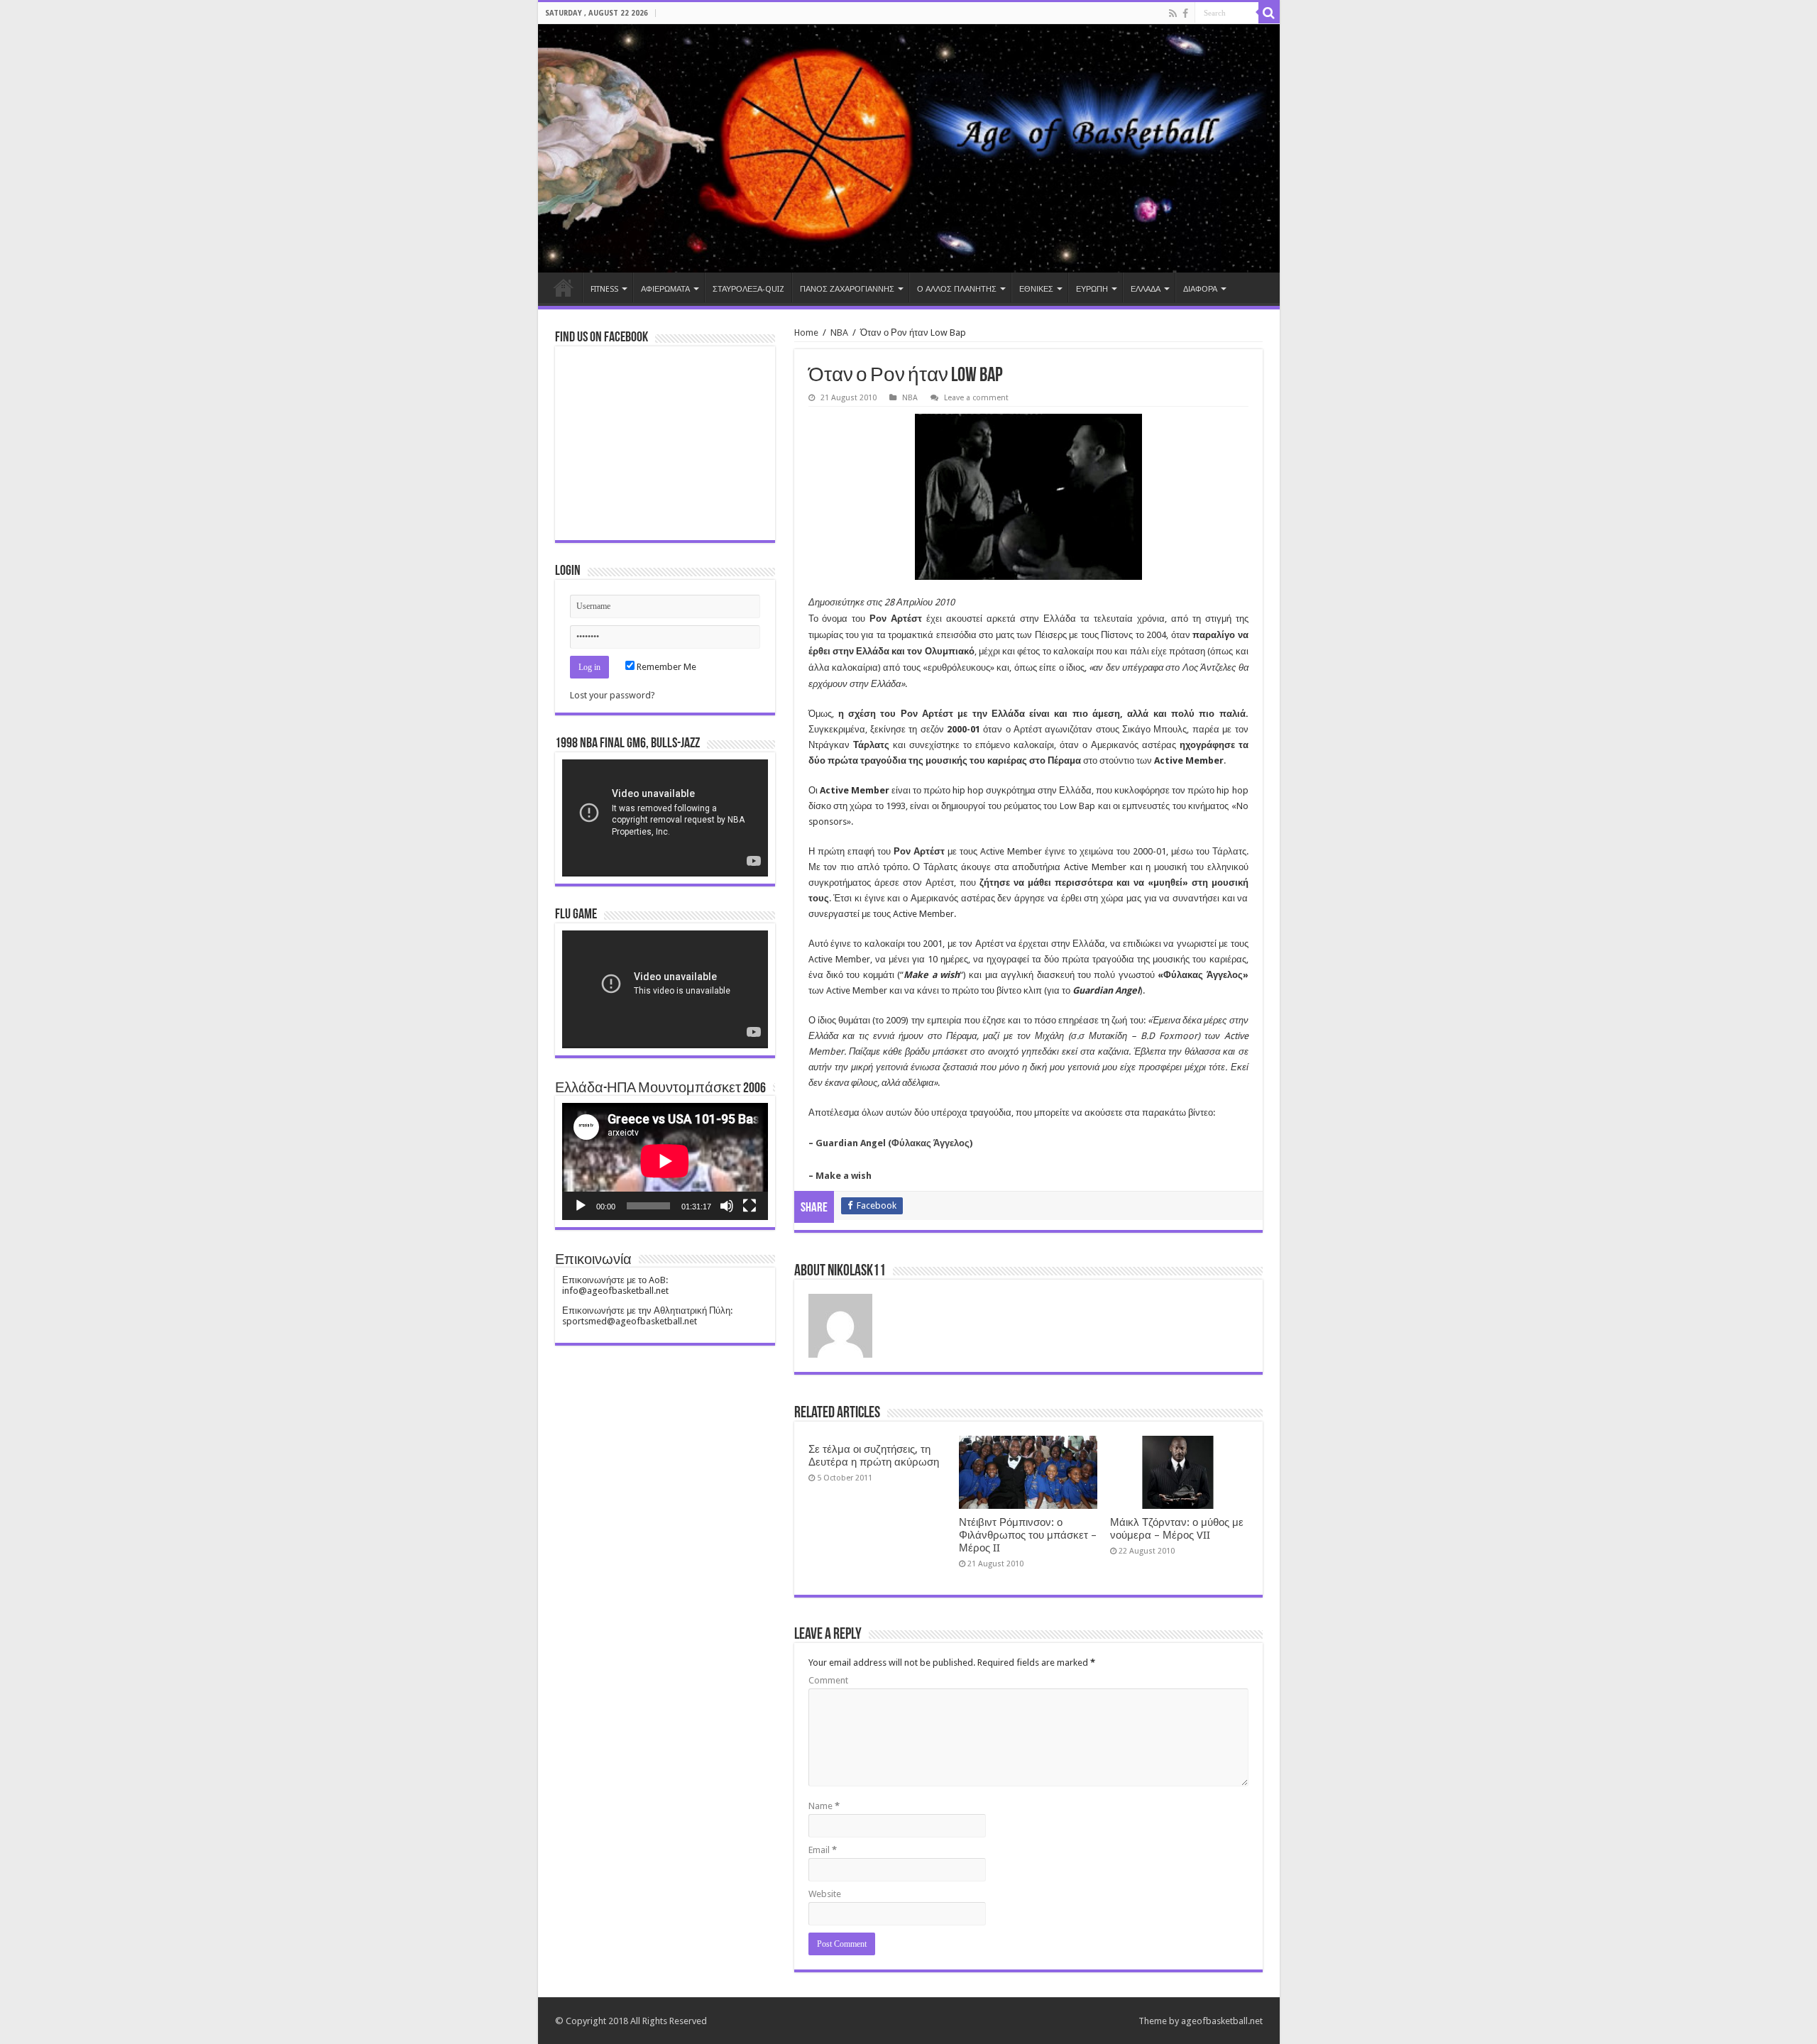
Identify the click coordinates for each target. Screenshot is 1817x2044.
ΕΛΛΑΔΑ (1146, 289)
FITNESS (604, 289)
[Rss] (1173, 13)
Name (824, 1806)
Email (823, 1850)
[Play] (581, 1206)
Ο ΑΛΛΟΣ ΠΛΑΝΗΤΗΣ (957, 289)
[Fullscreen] (750, 1206)
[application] (665, 818)
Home (564, 287)
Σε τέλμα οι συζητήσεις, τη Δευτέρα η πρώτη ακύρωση (874, 1456)
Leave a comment (976, 398)
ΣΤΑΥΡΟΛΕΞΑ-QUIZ (748, 289)
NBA (839, 333)
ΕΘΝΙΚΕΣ (1036, 289)
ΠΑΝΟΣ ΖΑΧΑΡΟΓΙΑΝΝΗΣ (847, 289)
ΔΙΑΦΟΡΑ (1200, 289)
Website (825, 1894)
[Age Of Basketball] (909, 148)
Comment (828, 1680)
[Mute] (727, 1206)
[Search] (1269, 13)
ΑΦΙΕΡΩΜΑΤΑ (665, 289)
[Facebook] (1185, 13)
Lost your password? (613, 695)
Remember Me (665, 667)
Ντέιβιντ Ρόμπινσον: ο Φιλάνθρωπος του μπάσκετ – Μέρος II (1028, 1535)
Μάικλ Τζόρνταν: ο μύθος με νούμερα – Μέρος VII (1177, 1529)
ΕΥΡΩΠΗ (1092, 289)
